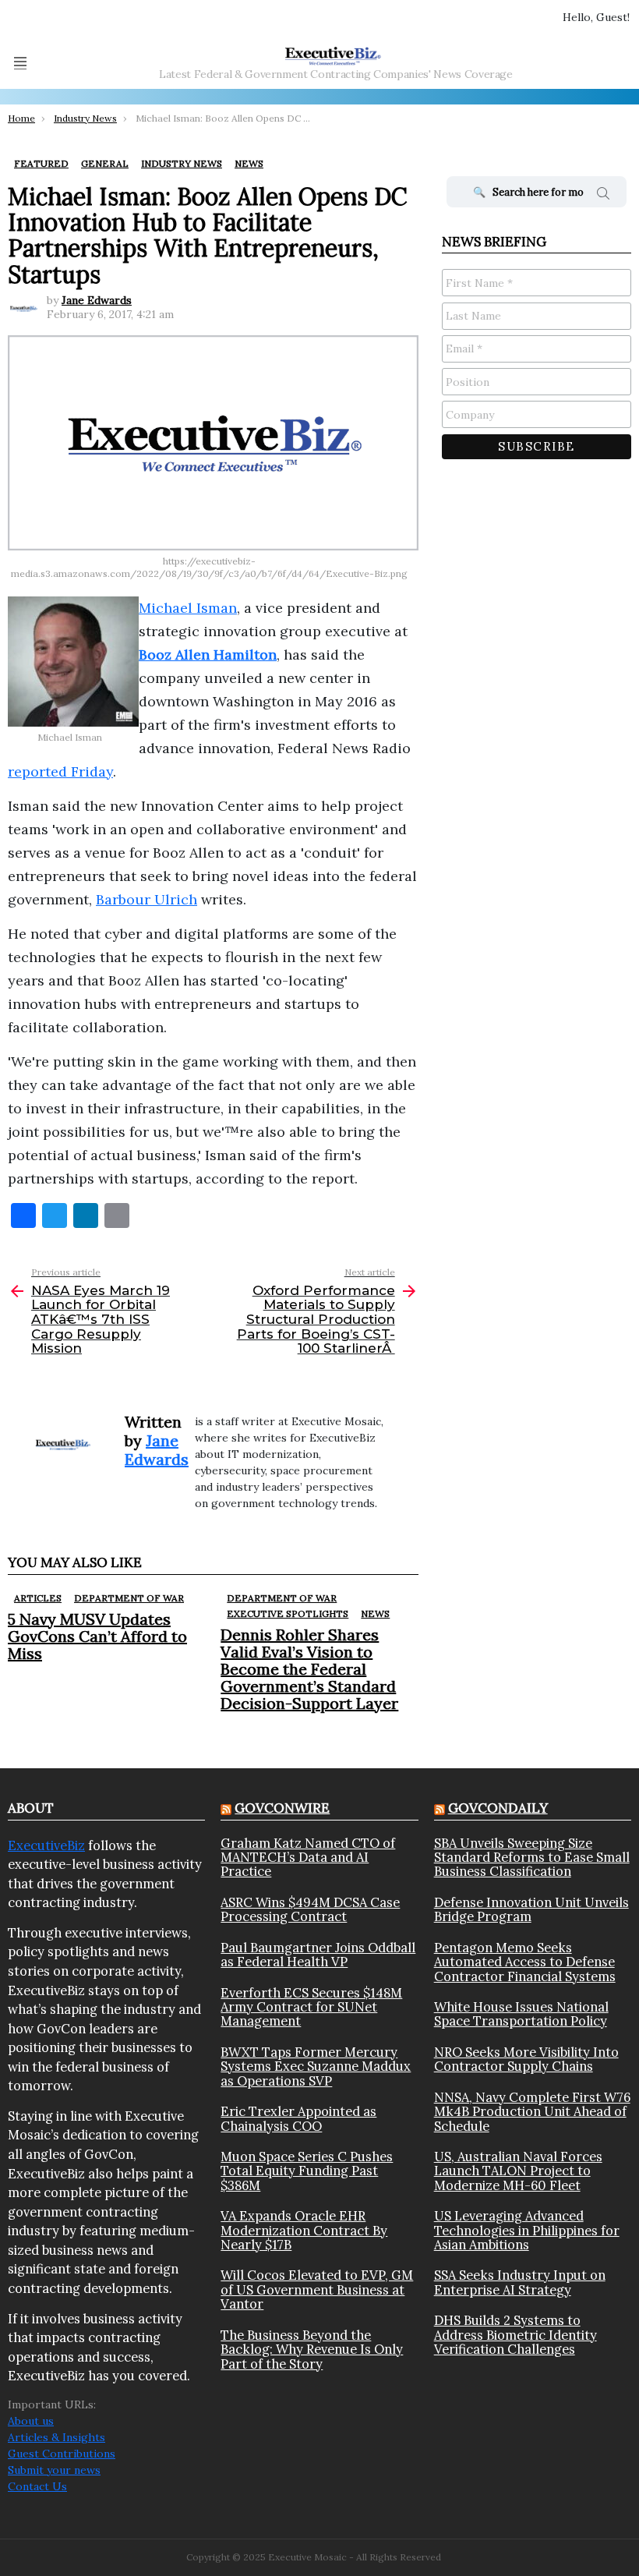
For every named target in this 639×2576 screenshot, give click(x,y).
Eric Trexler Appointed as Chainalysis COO (298, 2119)
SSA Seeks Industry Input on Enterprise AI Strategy (520, 2282)
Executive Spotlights (288, 1614)
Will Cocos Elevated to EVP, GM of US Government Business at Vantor (317, 2289)
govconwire (282, 1808)
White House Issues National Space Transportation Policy (521, 2014)
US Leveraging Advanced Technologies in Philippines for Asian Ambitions (527, 2230)
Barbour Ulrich (147, 899)
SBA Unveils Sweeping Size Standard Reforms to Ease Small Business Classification (532, 1858)
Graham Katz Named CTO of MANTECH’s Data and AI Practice (308, 1858)
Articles (38, 1598)
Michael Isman (188, 608)
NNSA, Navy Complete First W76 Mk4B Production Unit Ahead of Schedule (532, 2112)
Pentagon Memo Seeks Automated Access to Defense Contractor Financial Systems (525, 1962)
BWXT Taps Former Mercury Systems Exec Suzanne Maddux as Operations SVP (316, 2066)
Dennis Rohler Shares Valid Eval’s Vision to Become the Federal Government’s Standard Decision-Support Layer (309, 1669)
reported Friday (60, 771)
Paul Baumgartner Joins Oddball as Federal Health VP (318, 1955)
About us (31, 2421)
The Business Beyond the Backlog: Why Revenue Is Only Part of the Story (312, 2350)
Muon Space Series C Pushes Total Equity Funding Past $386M (307, 2171)
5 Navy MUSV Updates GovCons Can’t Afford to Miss (97, 1636)
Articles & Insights (56, 2437)
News (375, 1614)
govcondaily (498, 1808)
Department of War (129, 1598)
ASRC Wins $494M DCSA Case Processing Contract (310, 1910)
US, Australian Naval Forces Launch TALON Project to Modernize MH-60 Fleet (518, 2171)
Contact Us (37, 2486)
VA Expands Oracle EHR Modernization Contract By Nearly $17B (304, 2230)
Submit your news (54, 2470)
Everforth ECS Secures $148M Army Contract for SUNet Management (311, 2007)
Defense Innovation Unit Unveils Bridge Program (531, 1910)
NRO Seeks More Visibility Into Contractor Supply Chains (526, 2059)
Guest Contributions (62, 2454)
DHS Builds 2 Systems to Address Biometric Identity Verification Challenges (515, 2335)
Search (603, 196)
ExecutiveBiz (46, 1845)
